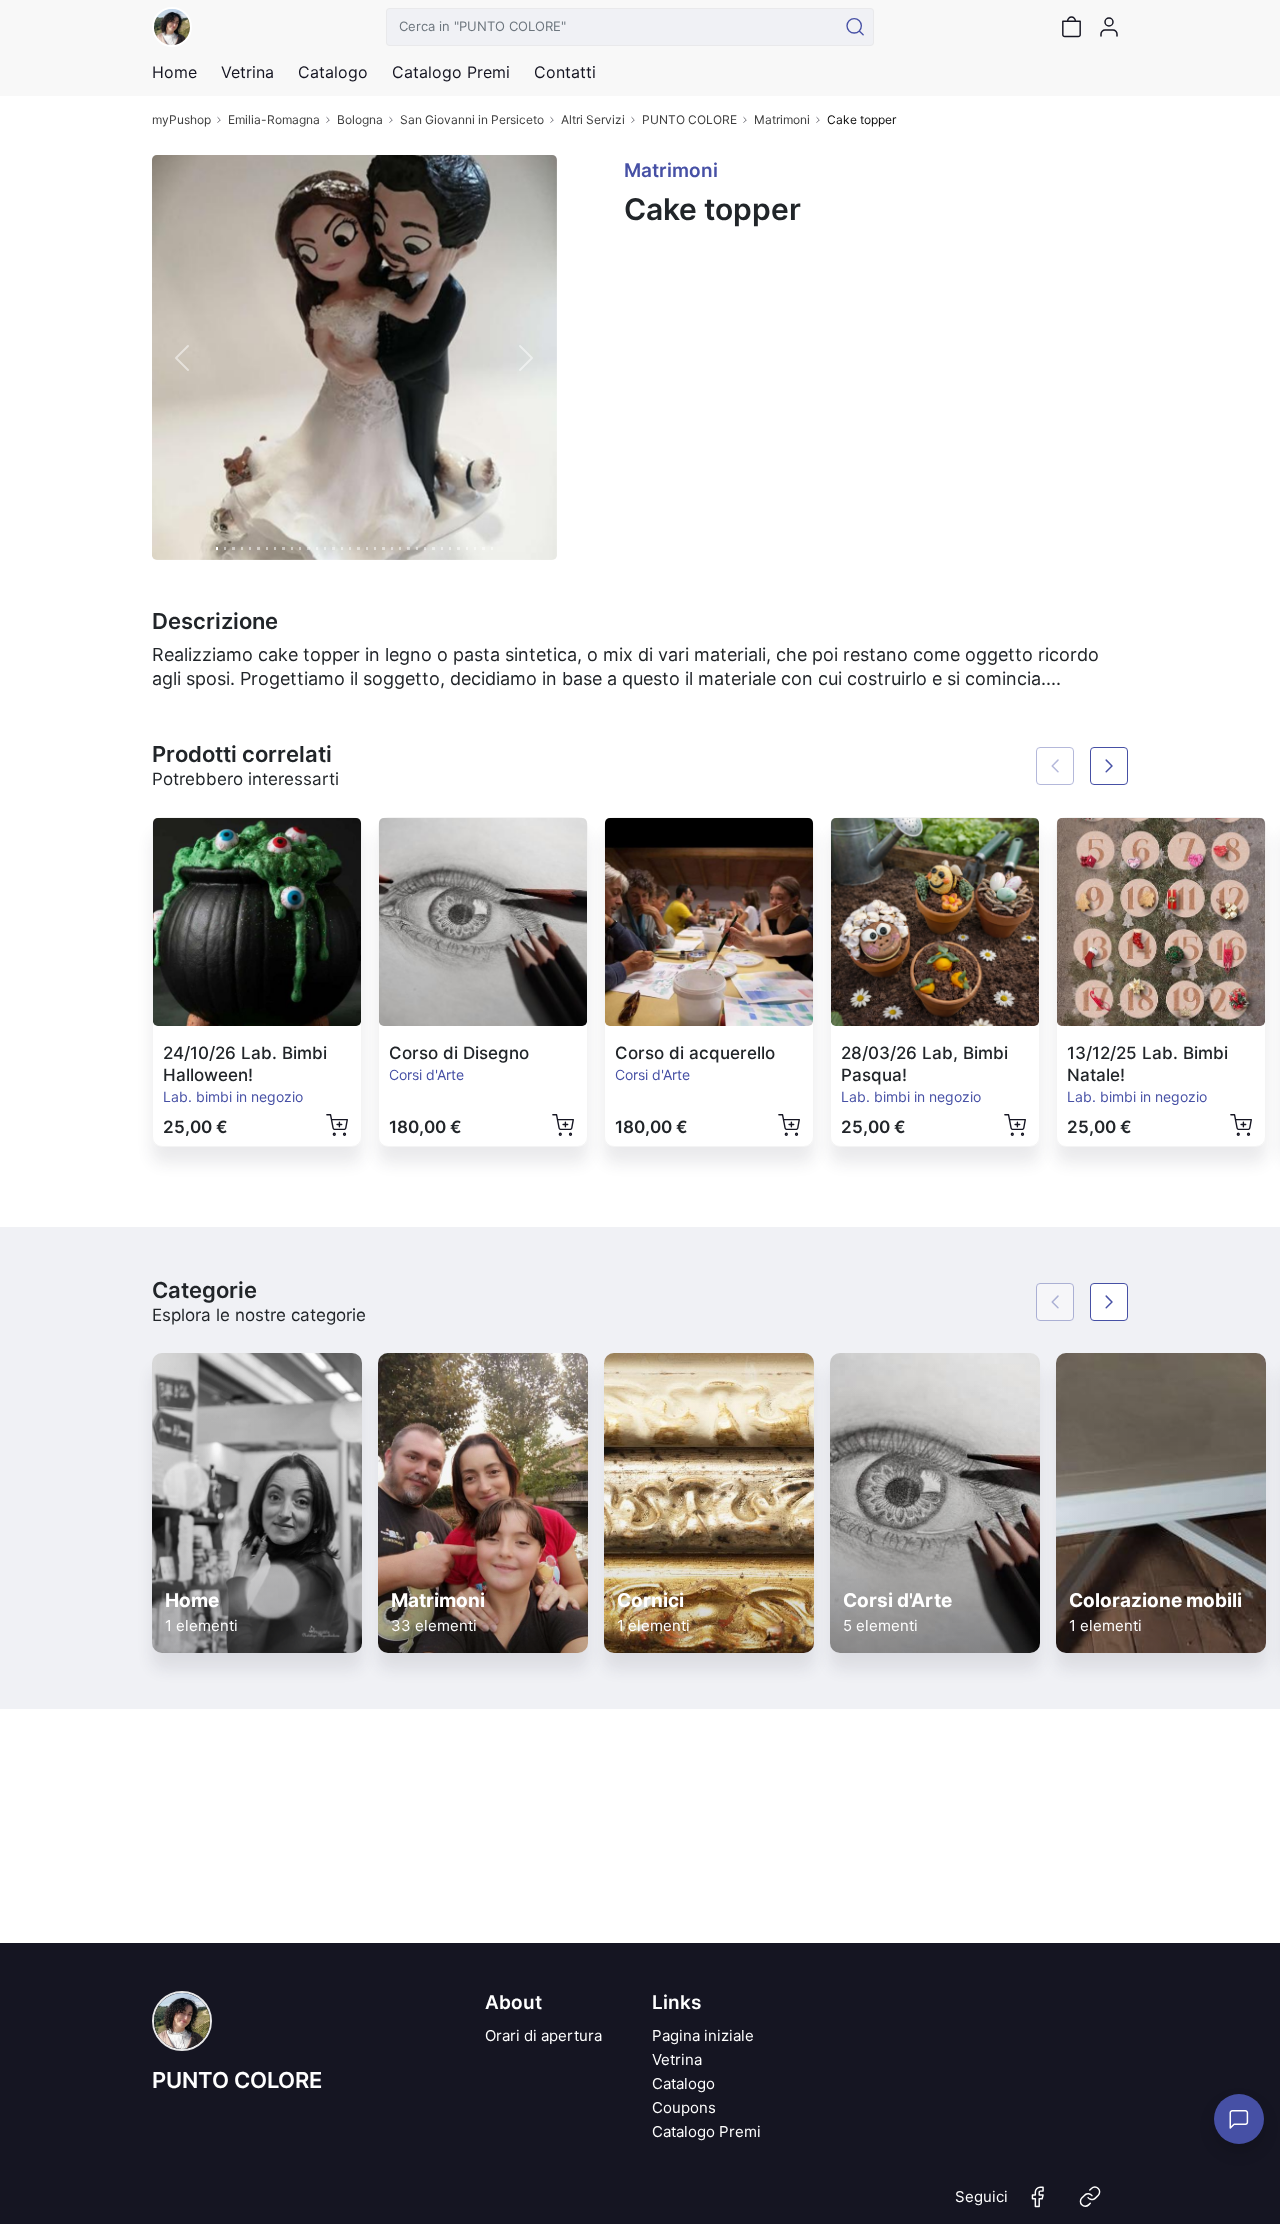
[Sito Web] (1090, 2205)
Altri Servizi (593, 119)
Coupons (684, 2107)
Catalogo (333, 72)
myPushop (181, 119)
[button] (182, 357)
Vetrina (677, 2059)
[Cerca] (855, 27)
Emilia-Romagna (274, 119)
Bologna (360, 119)
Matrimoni (782, 119)
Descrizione (215, 621)
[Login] (1109, 27)
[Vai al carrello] (1071, 27)
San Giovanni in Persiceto (472, 119)
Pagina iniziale (703, 2035)
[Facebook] (1038, 2205)
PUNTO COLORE (689, 119)
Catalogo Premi (706, 2131)
